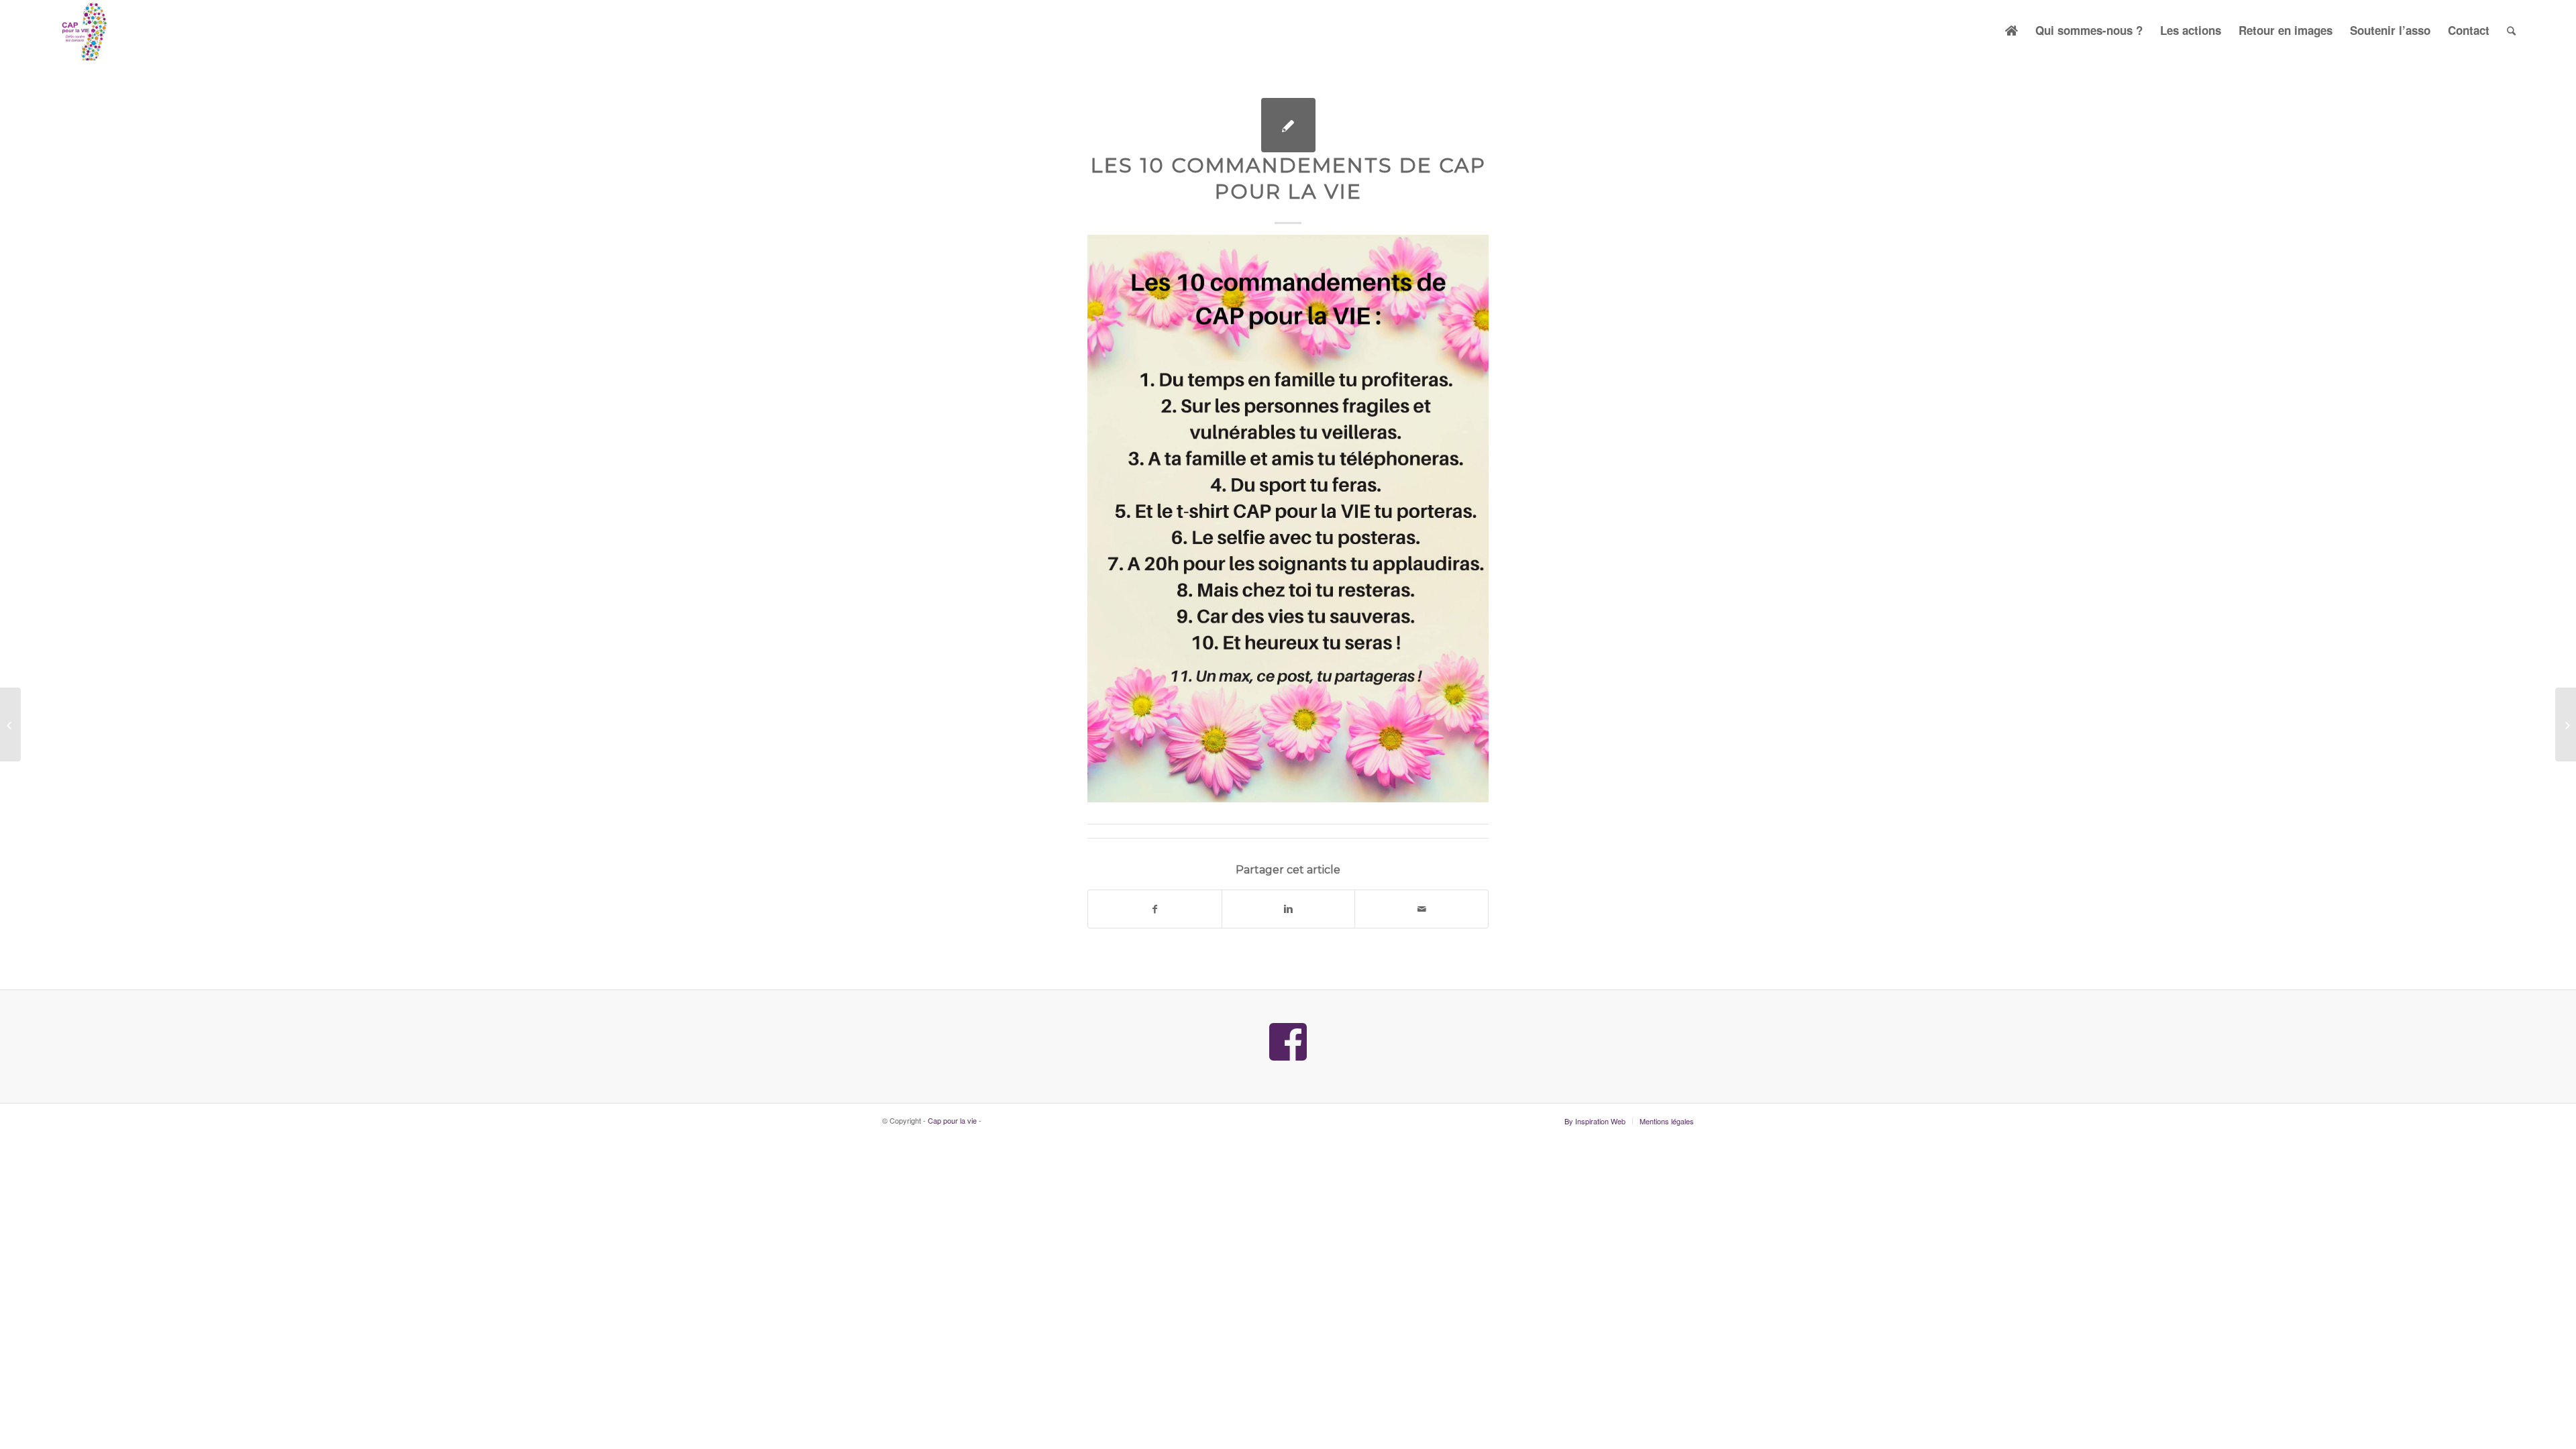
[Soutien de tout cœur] (10, 724)
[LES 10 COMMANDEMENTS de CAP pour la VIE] (1288, 125)
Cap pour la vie (952, 1120)
